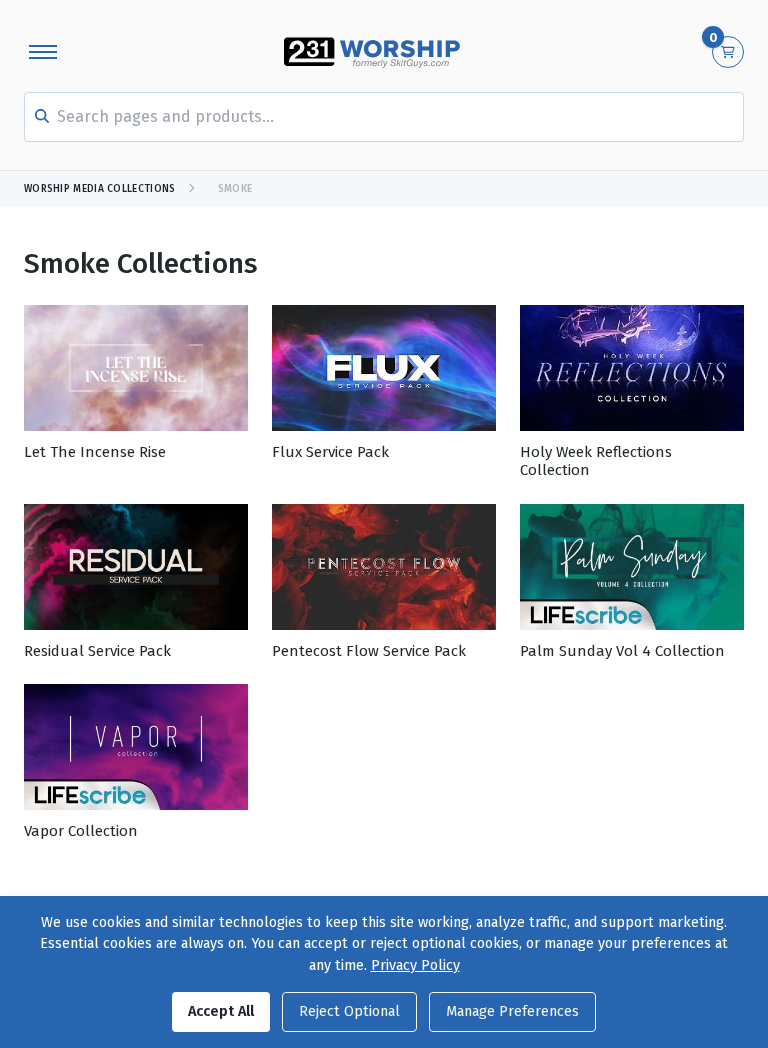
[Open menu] (43, 52)
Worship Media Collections (100, 189)
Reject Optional (349, 1011)
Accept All (221, 1011)
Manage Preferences (512, 1011)
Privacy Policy (415, 965)
